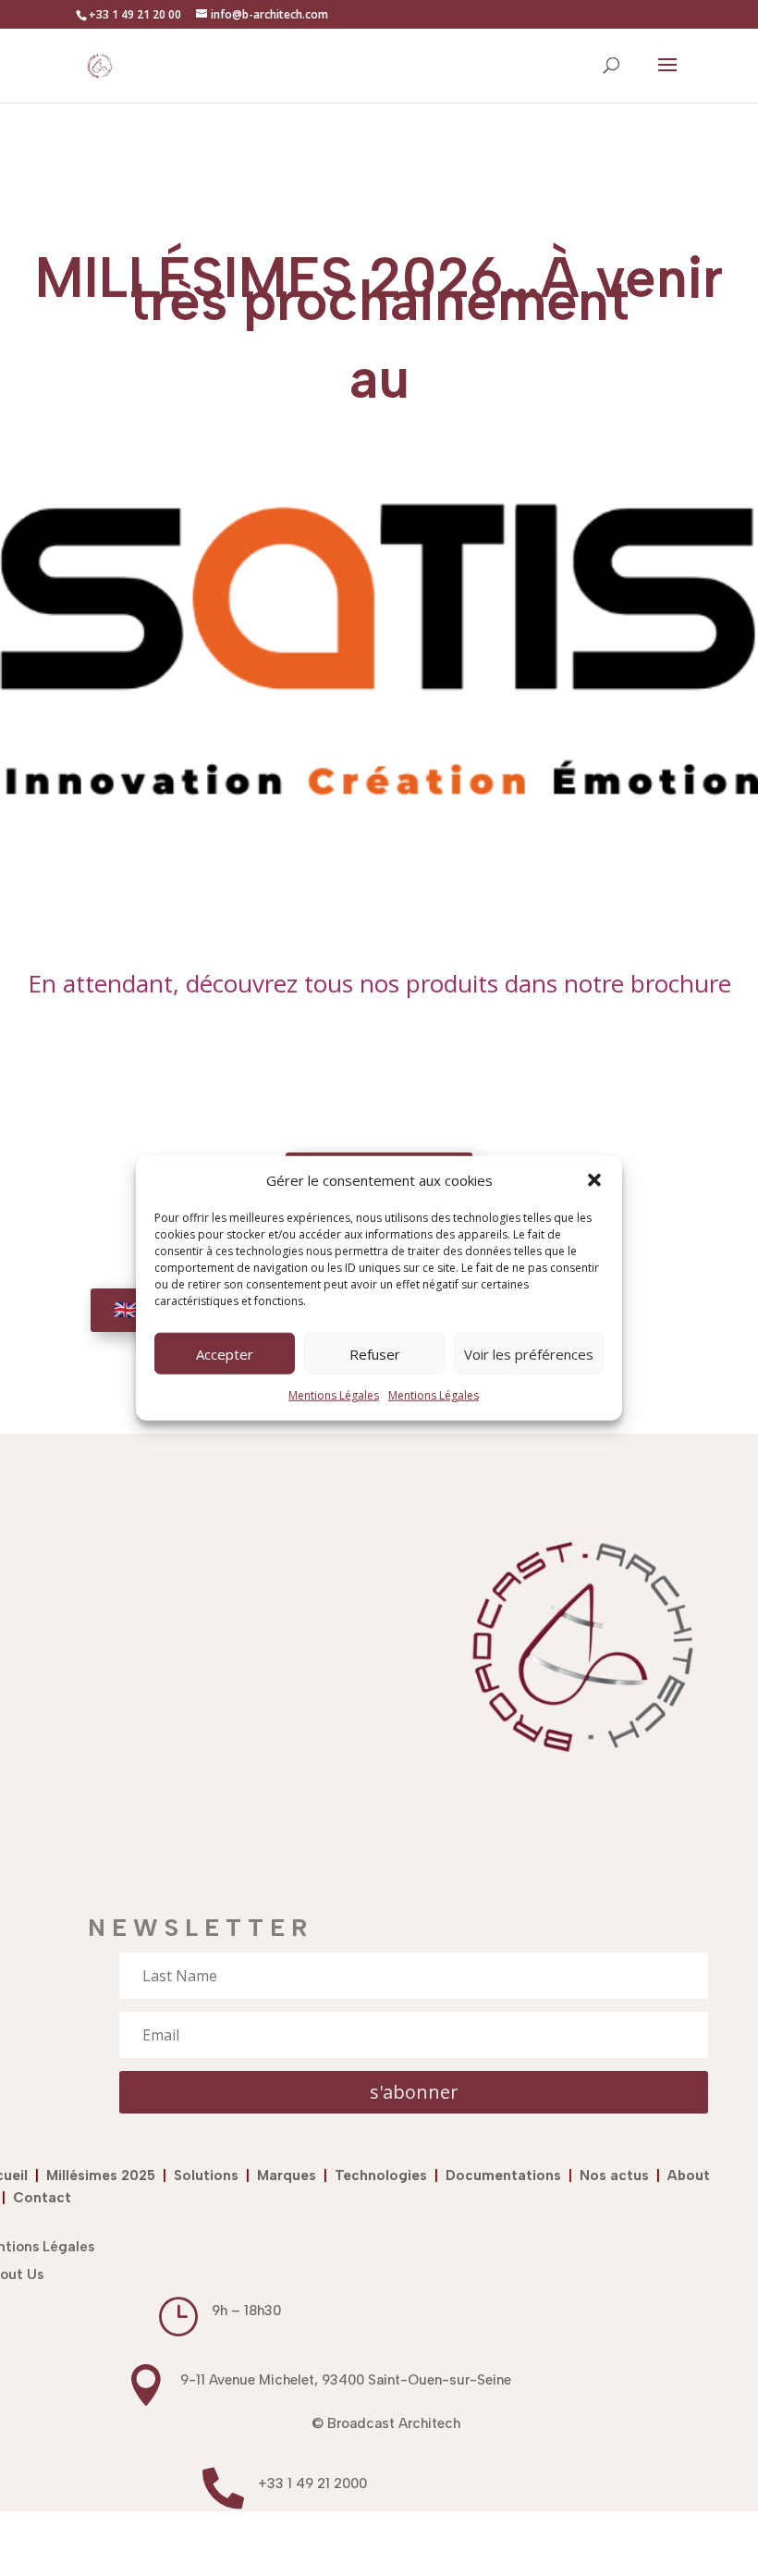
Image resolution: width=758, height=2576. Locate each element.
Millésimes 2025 (104, 2175)
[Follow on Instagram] (316, 2539)
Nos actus (618, 2175)
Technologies (385, 2175)
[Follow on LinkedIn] (253, 2539)
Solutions (210, 2175)
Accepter (225, 1354)
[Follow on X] (379, 2539)
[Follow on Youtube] (505, 2539)
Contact (42, 2198)
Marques (287, 2175)
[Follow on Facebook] (442, 2539)
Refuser (375, 1354)
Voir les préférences (529, 1354)
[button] (594, 1180)
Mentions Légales (334, 1395)
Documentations (503, 2175)
